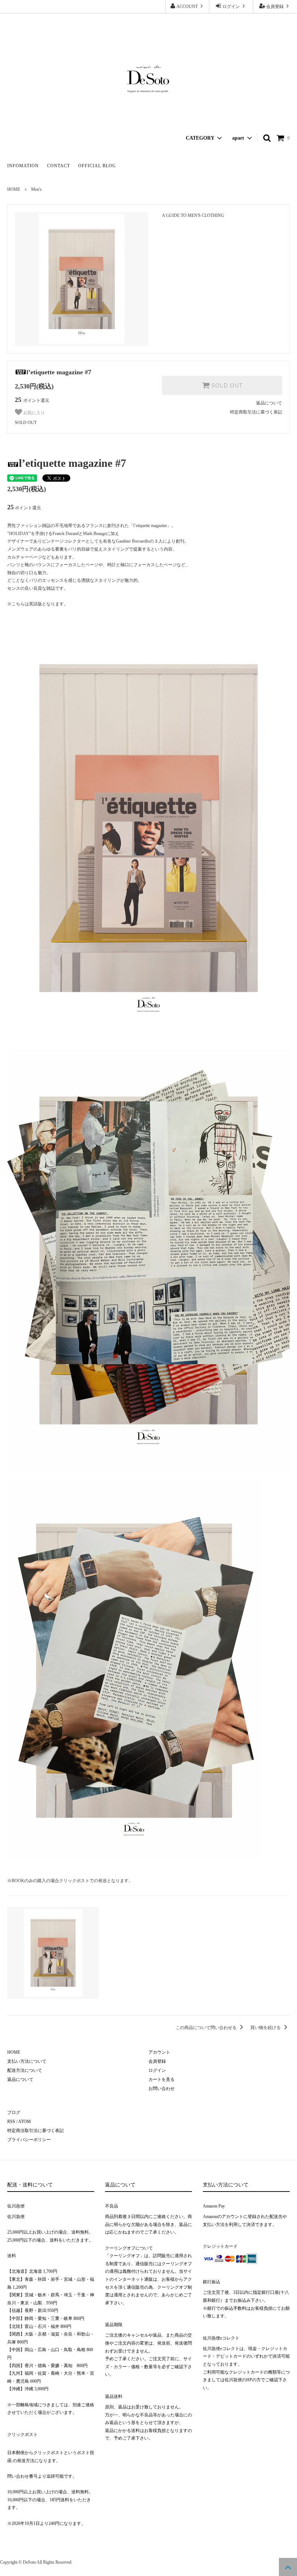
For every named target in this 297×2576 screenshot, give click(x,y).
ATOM (24, 2122)
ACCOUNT (187, 7)
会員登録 (275, 7)
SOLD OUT (226, 386)
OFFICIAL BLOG (97, 166)
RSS (11, 2122)
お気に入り (34, 413)
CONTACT (58, 166)
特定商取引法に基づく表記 (256, 412)
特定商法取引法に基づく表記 (35, 2131)
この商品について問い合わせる (207, 2028)
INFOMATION (23, 166)
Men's (36, 189)
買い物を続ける (266, 2028)
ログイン (231, 7)
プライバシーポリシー (29, 2140)
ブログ (14, 2112)
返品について (269, 403)
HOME (14, 189)
